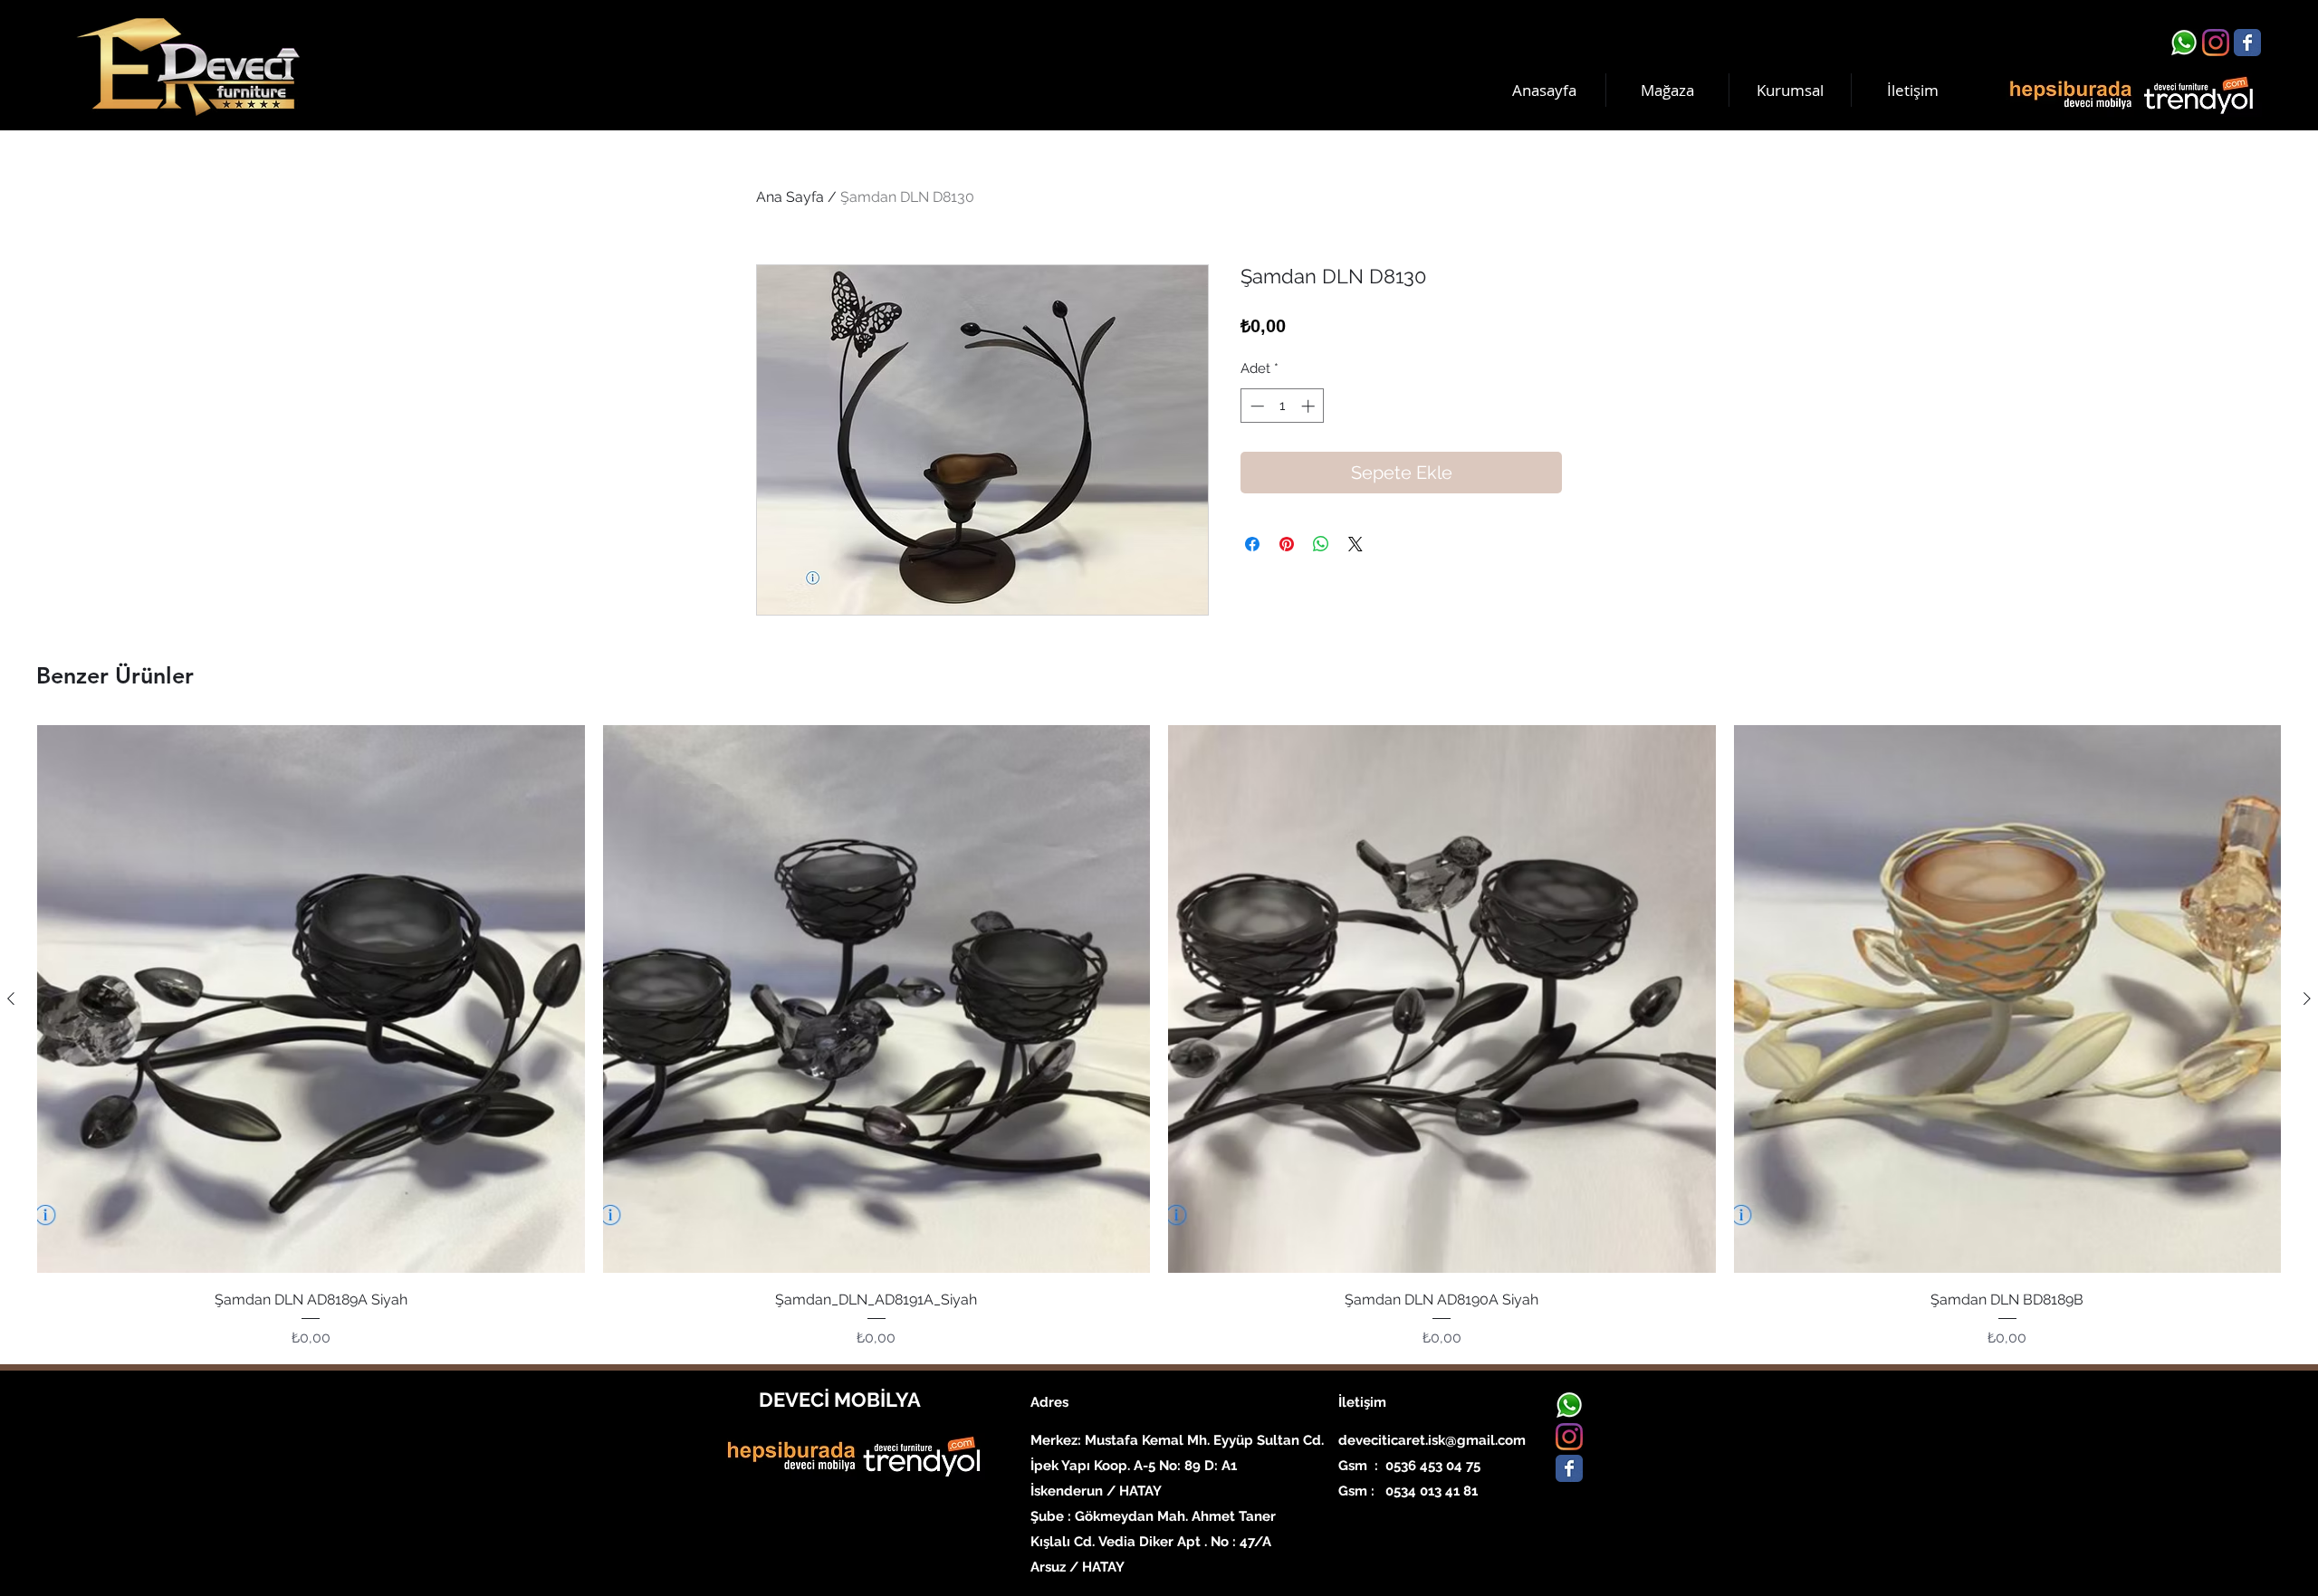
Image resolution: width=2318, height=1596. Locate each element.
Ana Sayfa (790, 197)
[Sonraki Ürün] (2307, 999)
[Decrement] (1255, 406)
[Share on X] (1355, 544)
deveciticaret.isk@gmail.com (1432, 1440)
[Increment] (1310, 406)
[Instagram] (2216, 43)
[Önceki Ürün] (11, 999)
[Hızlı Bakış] (311, 999)
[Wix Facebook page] (2247, 43)
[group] (1159, 1037)
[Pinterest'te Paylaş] (1287, 544)
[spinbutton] (1283, 406)
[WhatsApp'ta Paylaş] (1321, 544)
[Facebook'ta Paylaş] (1252, 544)
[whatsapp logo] (2184, 43)
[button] (1790, 90)
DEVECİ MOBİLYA (840, 1400)
